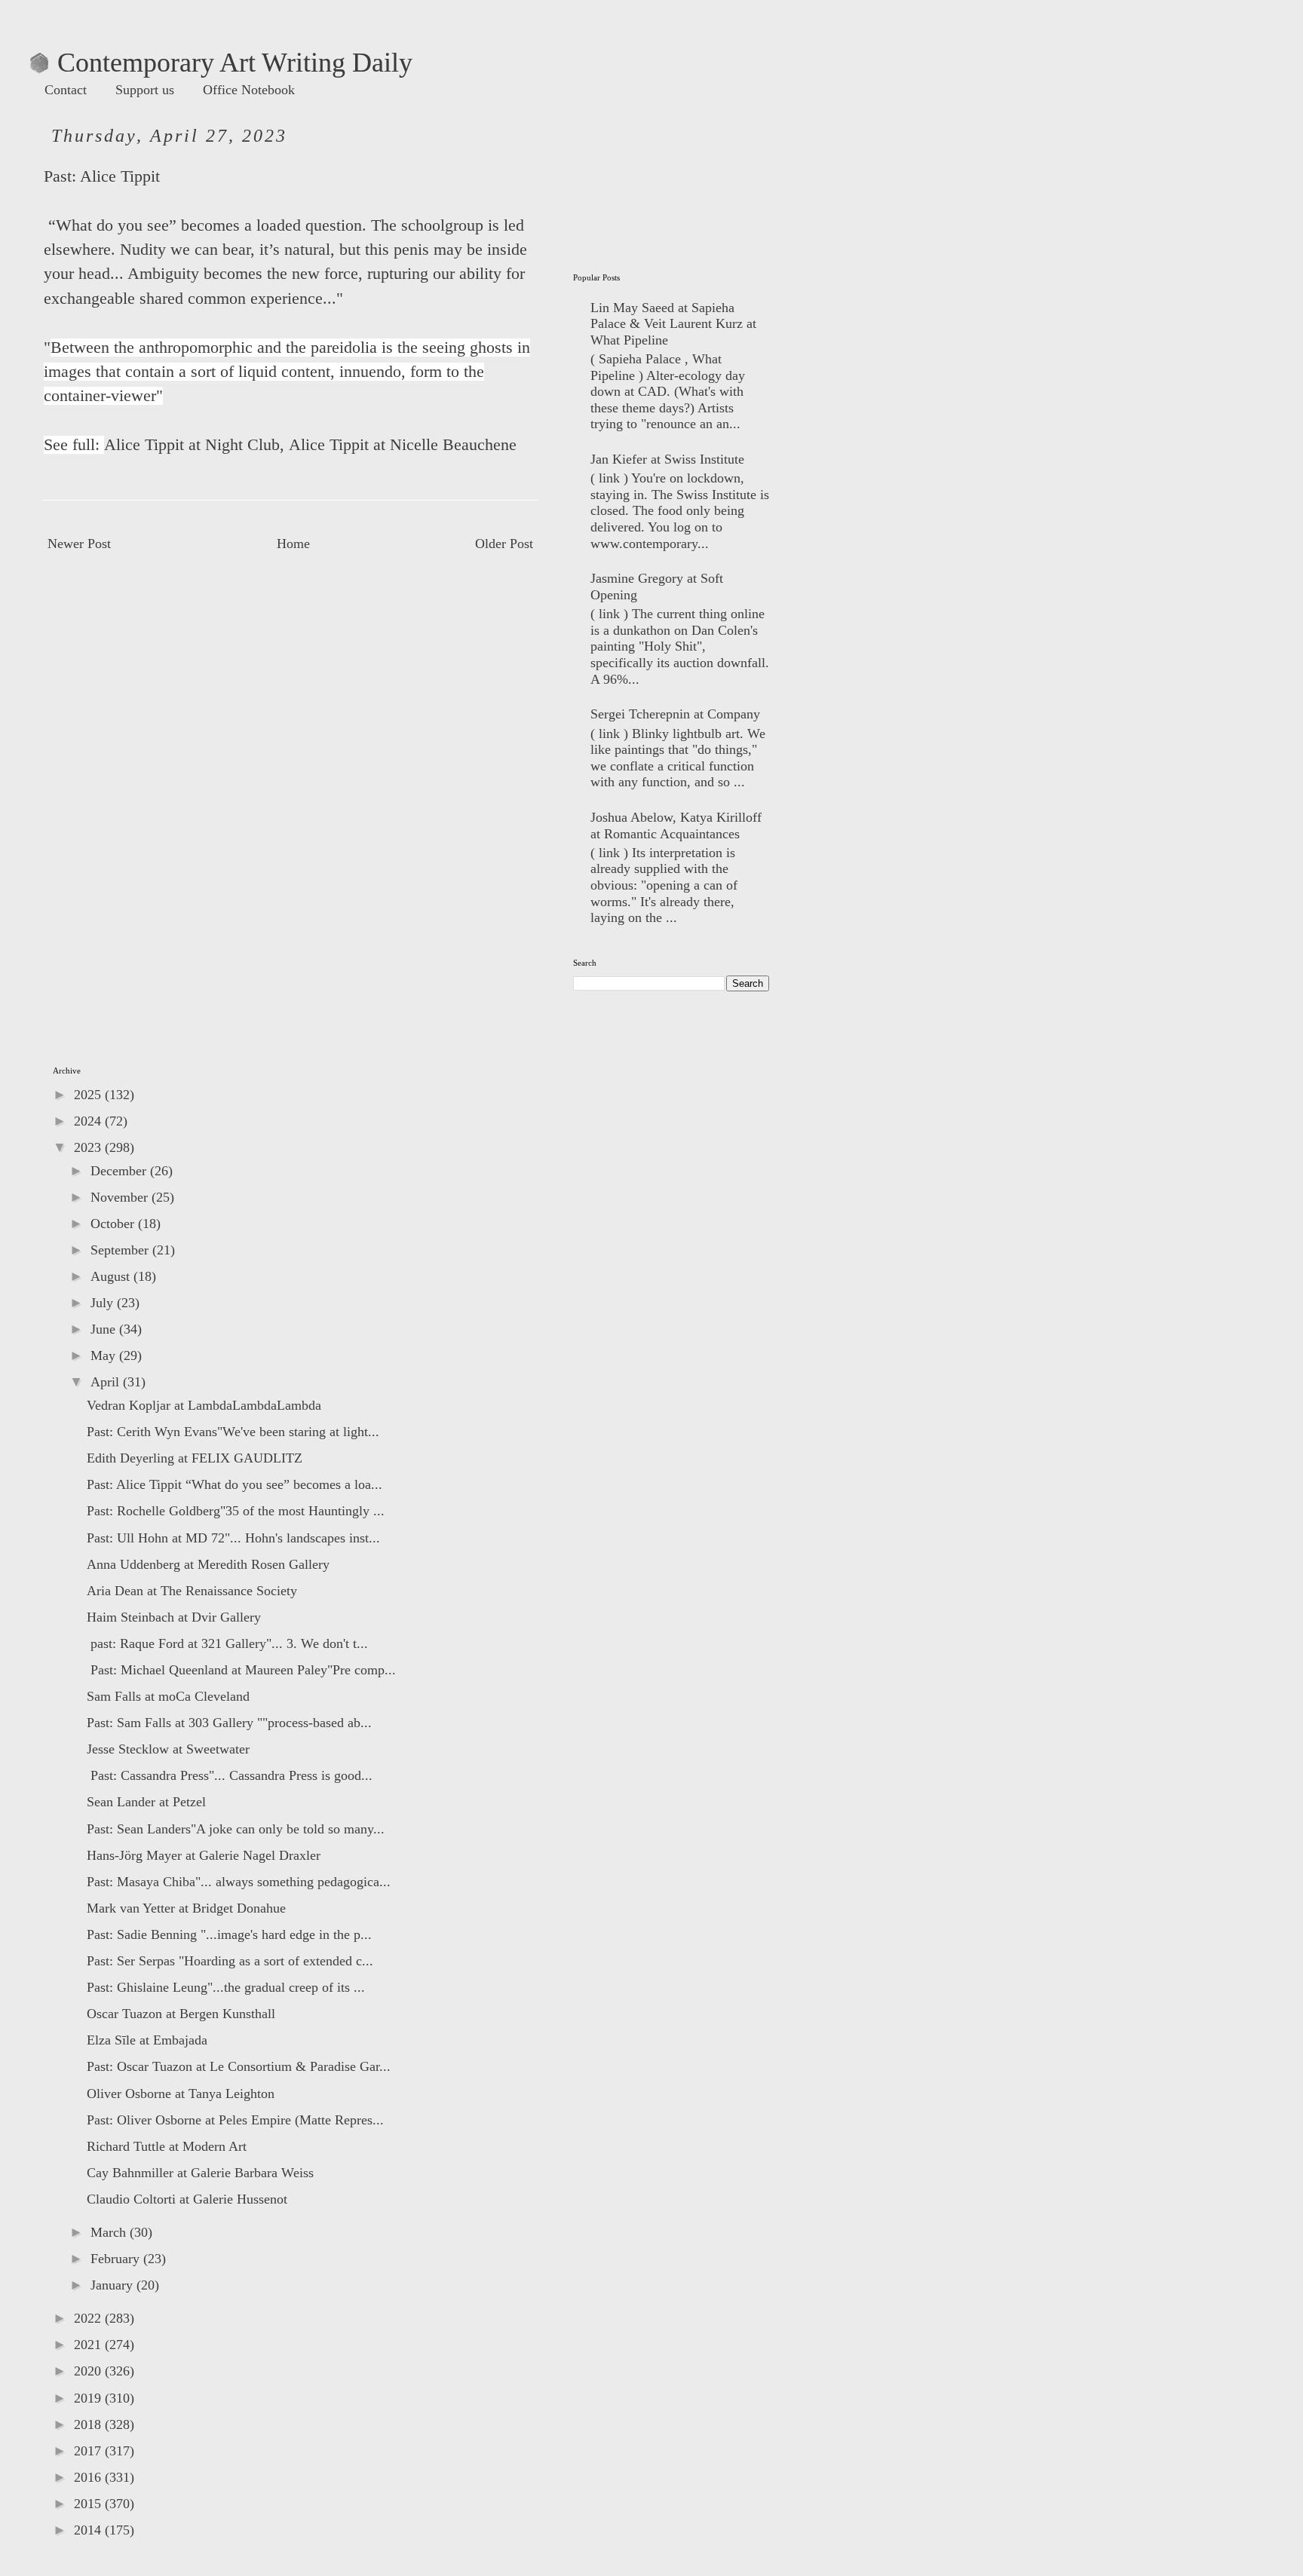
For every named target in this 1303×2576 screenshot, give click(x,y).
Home (293, 544)
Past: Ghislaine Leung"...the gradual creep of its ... (226, 1987)
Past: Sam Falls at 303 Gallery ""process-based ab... (229, 1723)
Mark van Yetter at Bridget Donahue (186, 1908)
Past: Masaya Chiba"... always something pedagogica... (239, 1882)
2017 (89, 2451)
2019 (89, 2398)
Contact (66, 90)
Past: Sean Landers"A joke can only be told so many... (236, 1829)
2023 (89, 1147)
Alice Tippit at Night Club (192, 445)
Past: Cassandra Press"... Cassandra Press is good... (230, 1775)
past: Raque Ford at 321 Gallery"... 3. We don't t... (227, 1643)
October (114, 1224)
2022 (89, 2318)
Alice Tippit (120, 176)
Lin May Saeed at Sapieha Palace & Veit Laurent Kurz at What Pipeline (673, 324)
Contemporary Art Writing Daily (221, 63)
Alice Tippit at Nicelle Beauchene (403, 445)
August (112, 1276)
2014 (89, 2530)
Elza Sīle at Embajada (147, 2040)
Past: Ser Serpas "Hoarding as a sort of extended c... (230, 1961)
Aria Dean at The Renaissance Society (192, 1591)
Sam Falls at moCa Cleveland (168, 1696)
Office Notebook (249, 90)
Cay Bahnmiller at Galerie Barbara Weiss (200, 2173)
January (113, 2285)
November (121, 1197)
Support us (145, 90)
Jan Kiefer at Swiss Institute (667, 459)
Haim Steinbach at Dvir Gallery (174, 1617)
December (120, 1171)
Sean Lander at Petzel (146, 1802)
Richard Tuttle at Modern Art (167, 2146)
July (104, 1303)
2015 (89, 2504)
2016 (89, 2477)
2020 (89, 2371)
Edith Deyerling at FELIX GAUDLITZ (195, 1458)
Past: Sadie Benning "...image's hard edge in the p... (229, 1934)
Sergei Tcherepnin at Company (675, 714)
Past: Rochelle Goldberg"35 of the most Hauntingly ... (236, 1511)
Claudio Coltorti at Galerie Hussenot (187, 2199)
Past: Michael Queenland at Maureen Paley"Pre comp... (241, 1670)
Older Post (504, 544)
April (107, 1382)
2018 (89, 2424)
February (117, 2259)
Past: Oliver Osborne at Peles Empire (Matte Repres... (235, 2120)
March (110, 2232)
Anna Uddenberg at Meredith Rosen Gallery (208, 1564)
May (105, 1355)
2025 (89, 1095)
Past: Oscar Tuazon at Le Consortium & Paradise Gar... (239, 2066)
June (105, 1329)
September (121, 1250)
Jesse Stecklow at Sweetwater (168, 1749)
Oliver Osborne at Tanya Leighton (181, 2094)
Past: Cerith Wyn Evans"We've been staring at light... (233, 1432)
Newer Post (79, 544)
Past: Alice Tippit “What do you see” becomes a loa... (235, 1484)
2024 (89, 1121)
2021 (89, 2345)
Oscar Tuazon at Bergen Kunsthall (181, 2014)
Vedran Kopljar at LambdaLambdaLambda (204, 1405)
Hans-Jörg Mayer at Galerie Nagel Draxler (204, 1855)
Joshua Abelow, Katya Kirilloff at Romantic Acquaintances (676, 825)
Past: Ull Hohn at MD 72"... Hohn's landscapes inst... (233, 1538)
